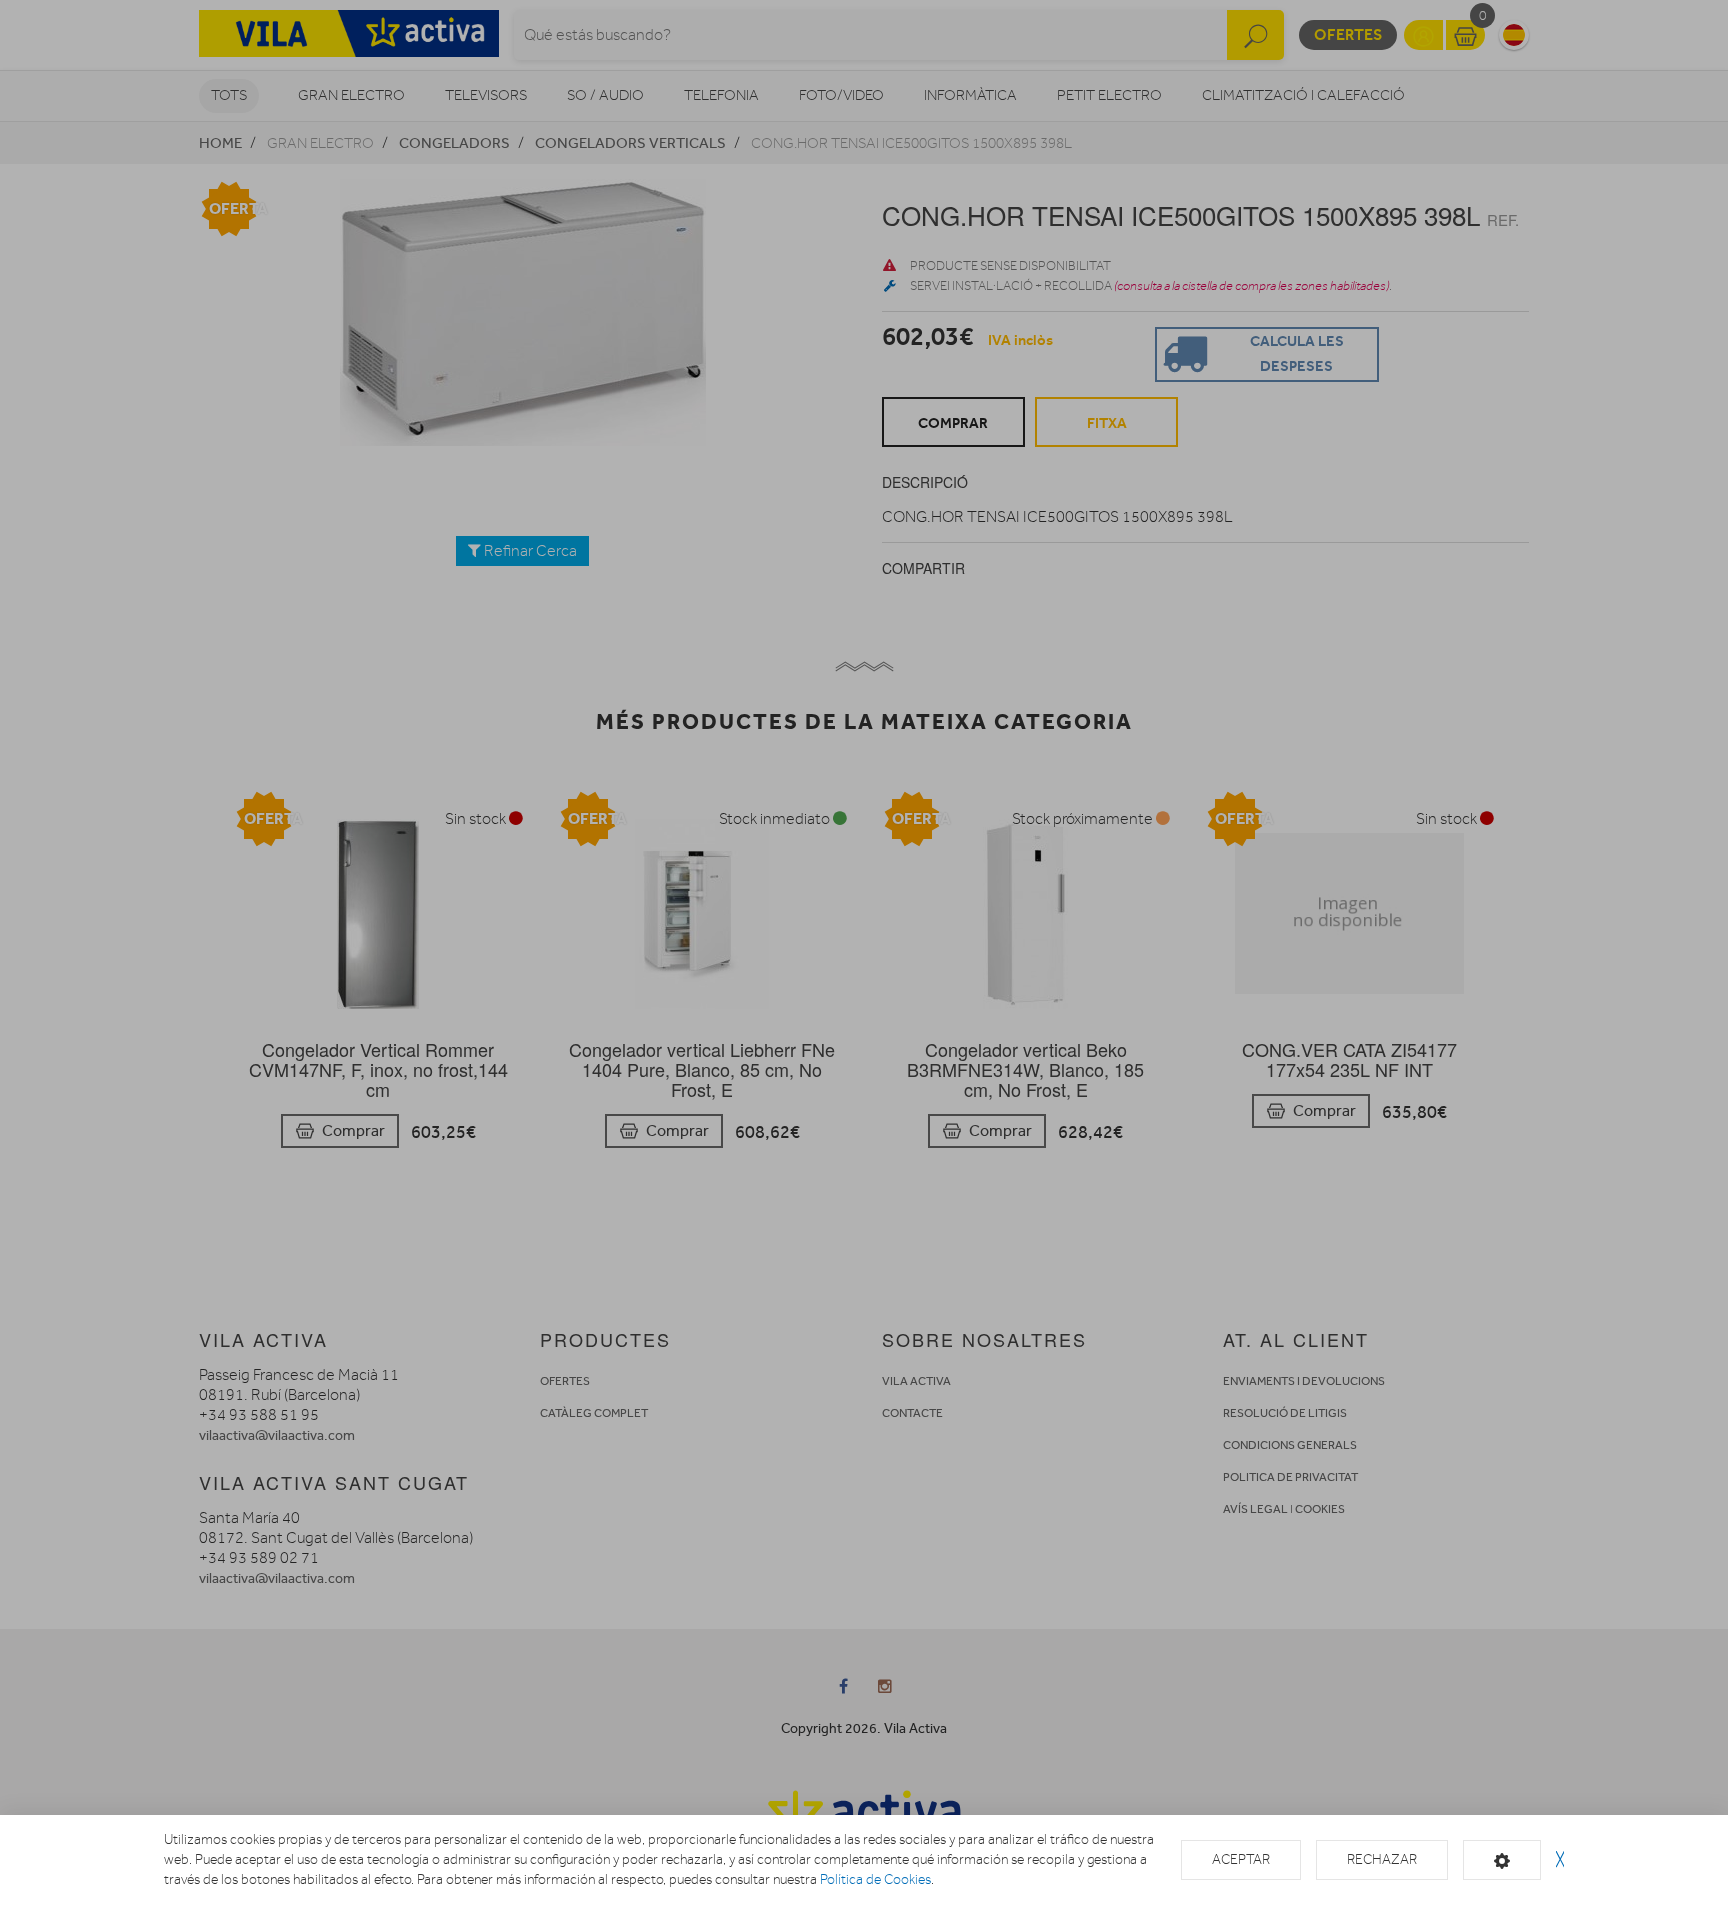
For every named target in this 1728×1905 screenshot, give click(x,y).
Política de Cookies (875, 1879)
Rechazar (1382, 1859)
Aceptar (1241, 1859)
